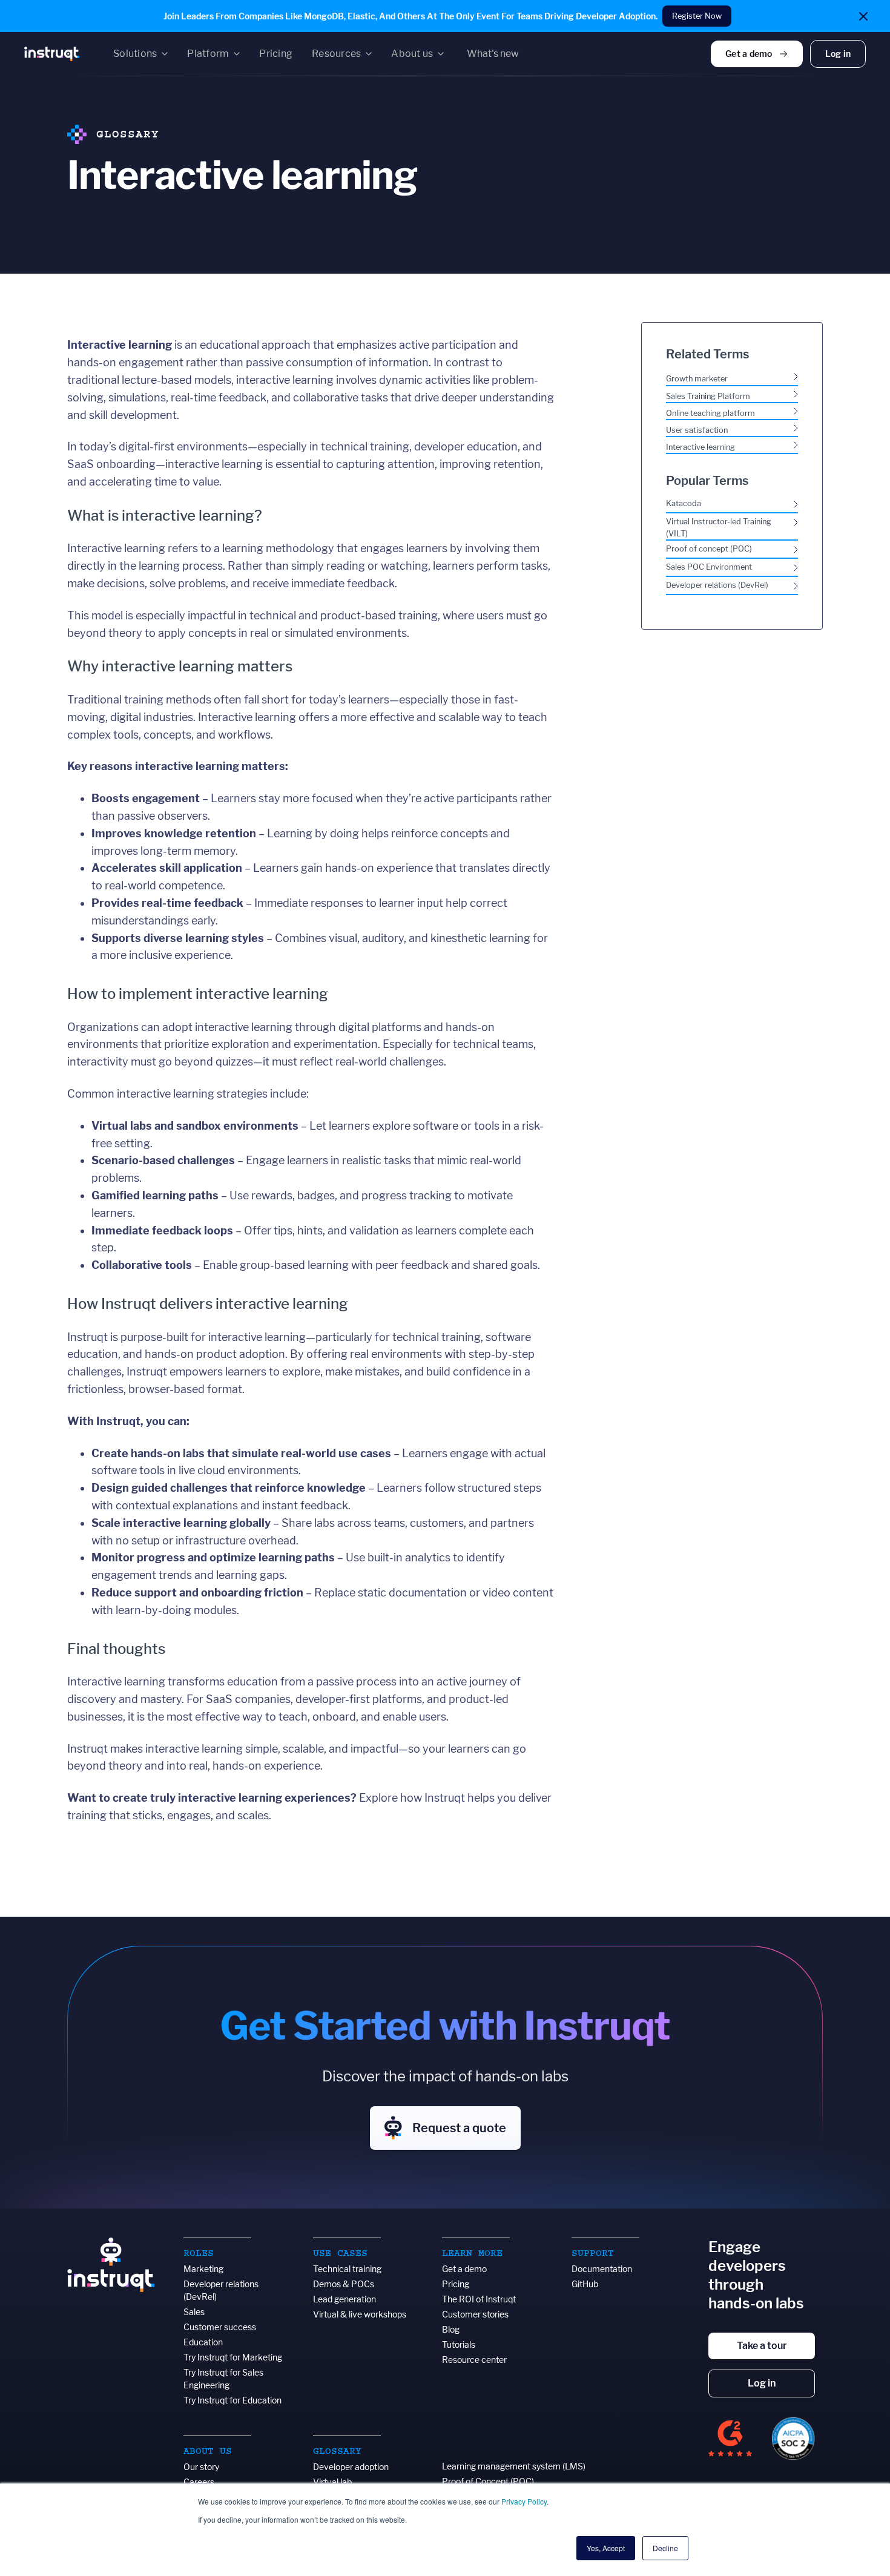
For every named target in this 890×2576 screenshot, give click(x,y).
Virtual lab (332, 2482)
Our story (201, 2467)
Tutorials (459, 2344)
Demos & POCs (344, 2284)
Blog (451, 2329)
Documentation (602, 2269)
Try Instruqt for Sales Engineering (223, 2379)
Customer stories (475, 2314)
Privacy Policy (524, 2501)
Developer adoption (351, 2467)
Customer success (220, 2327)
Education (203, 2342)
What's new (493, 54)
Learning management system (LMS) (514, 2466)
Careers (199, 2482)
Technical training (347, 2269)
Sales (194, 2312)
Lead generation (344, 2299)
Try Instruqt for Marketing (233, 2357)
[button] (140, 54)
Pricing (456, 2284)
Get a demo (464, 2269)
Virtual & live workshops (360, 2314)
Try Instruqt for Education (232, 2400)
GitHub (585, 2284)
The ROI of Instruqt (479, 2299)
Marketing (203, 2269)
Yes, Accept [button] (606, 2548)
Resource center (474, 2360)
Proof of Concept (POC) (488, 2481)
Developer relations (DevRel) (221, 2290)
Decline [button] (665, 2548)
